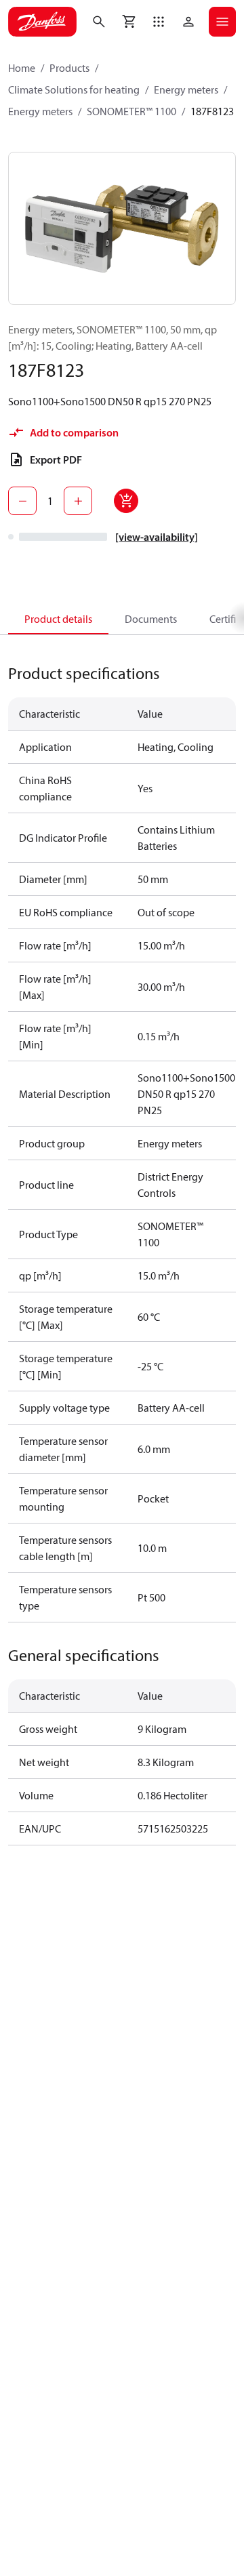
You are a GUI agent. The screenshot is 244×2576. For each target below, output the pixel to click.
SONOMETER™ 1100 (131, 111)
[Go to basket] (129, 22)
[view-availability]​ (157, 537)
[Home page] (42, 22)
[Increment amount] (78, 501)
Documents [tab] (151, 619)
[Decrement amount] (22, 501)
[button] (159, 22)
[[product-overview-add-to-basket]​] (126, 501)
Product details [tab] (58, 619)
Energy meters (186, 89)
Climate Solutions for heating (74, 89)
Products (69, 68)
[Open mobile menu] (222, 22)
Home (22, 68)
